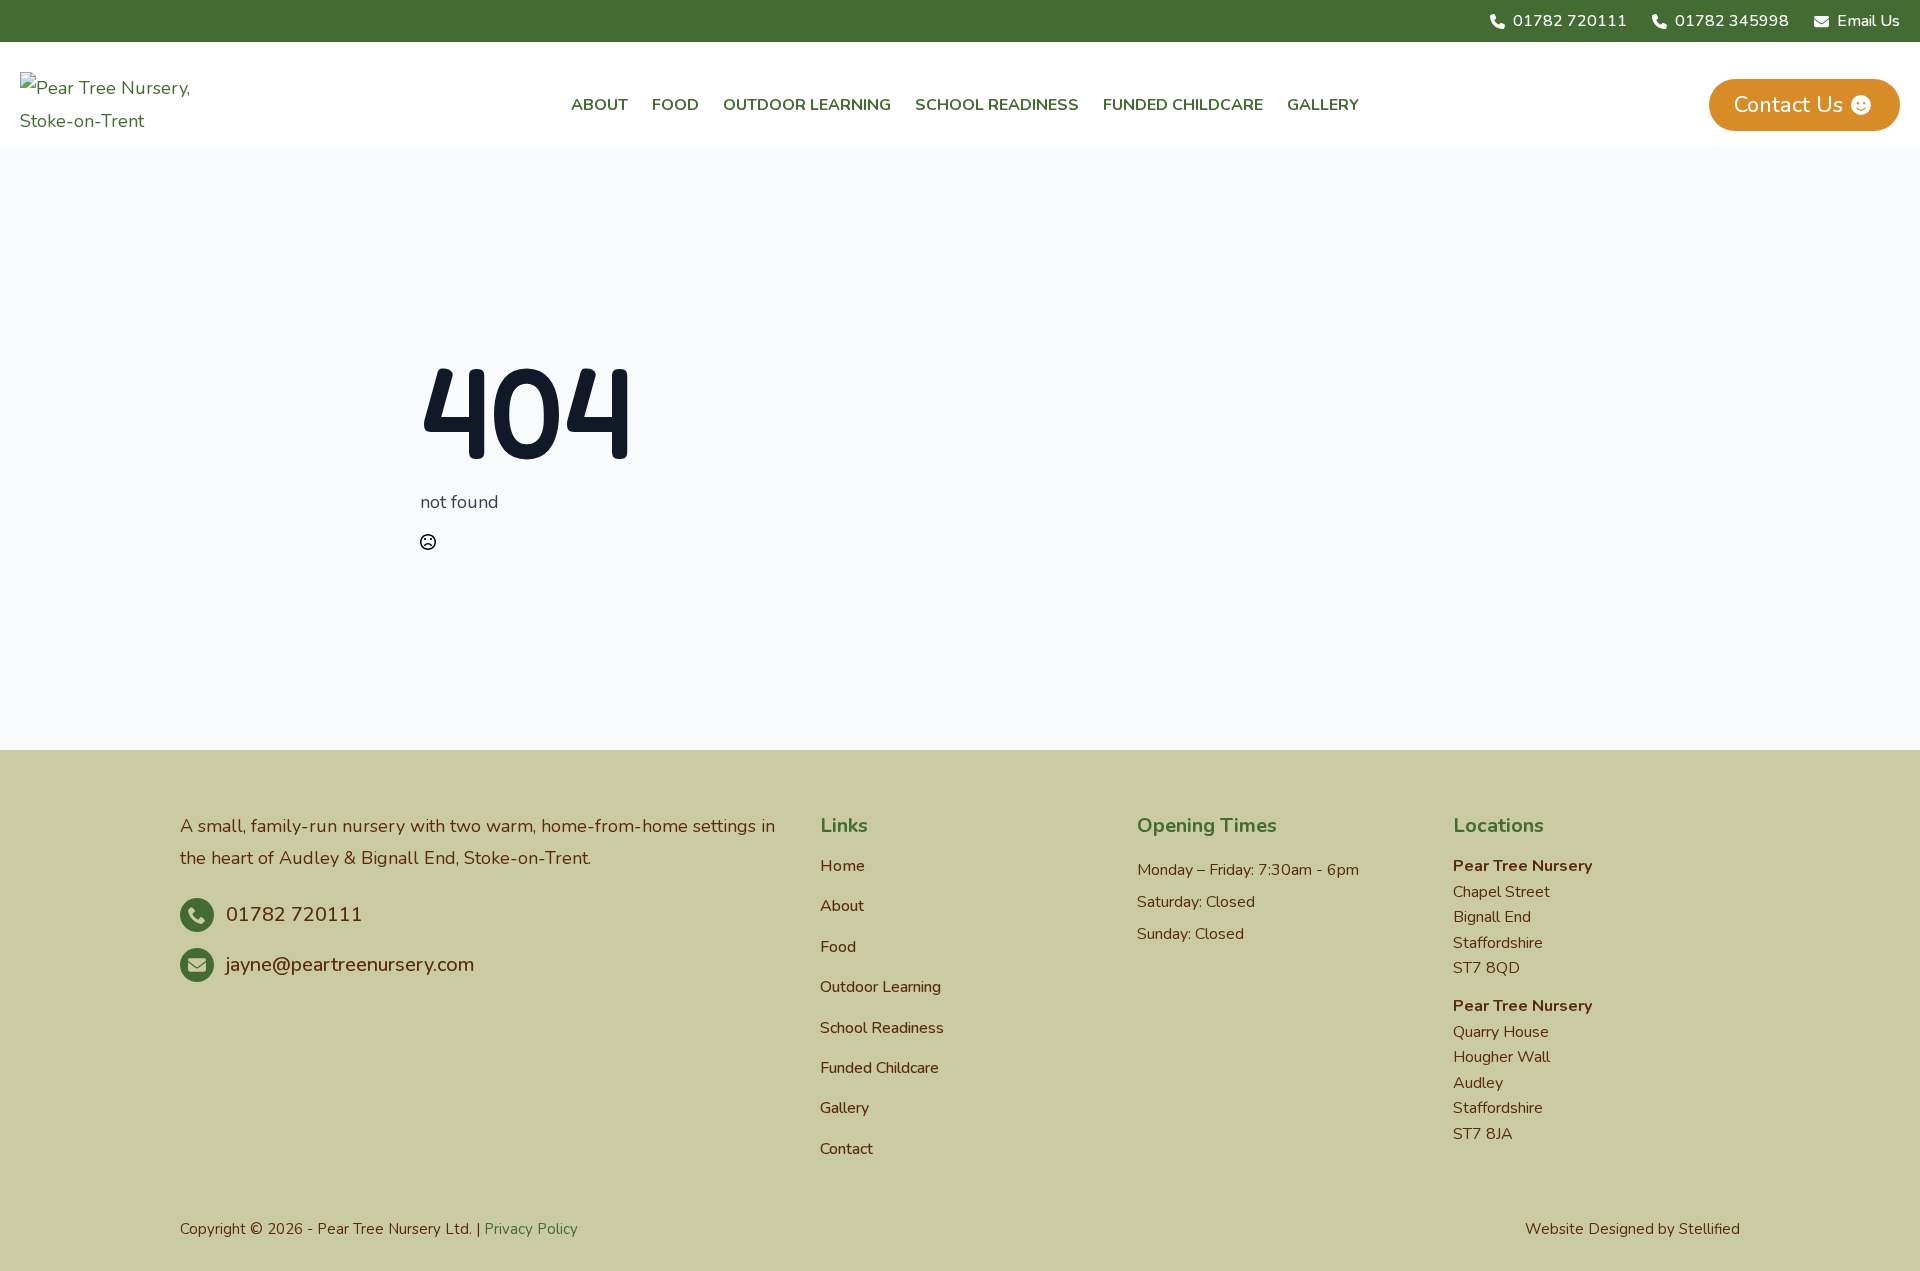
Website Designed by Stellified (1632, 1229)
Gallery (1323, 105)
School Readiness (997, 105)
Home (842, 866)
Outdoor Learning (807, 105)
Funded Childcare (1183, 105)
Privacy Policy (531, 1229)
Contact (846, 1149)
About (599, 105)
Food (675, 105)
